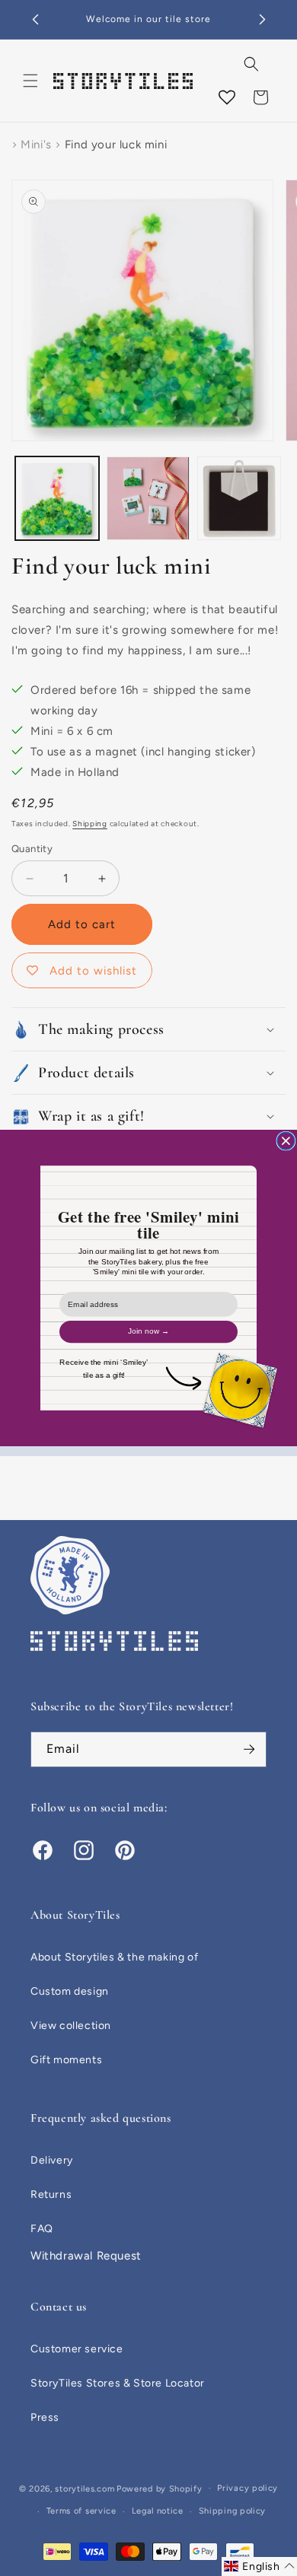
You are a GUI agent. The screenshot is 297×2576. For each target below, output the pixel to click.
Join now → (149, 1331)
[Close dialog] (286, 1141)
